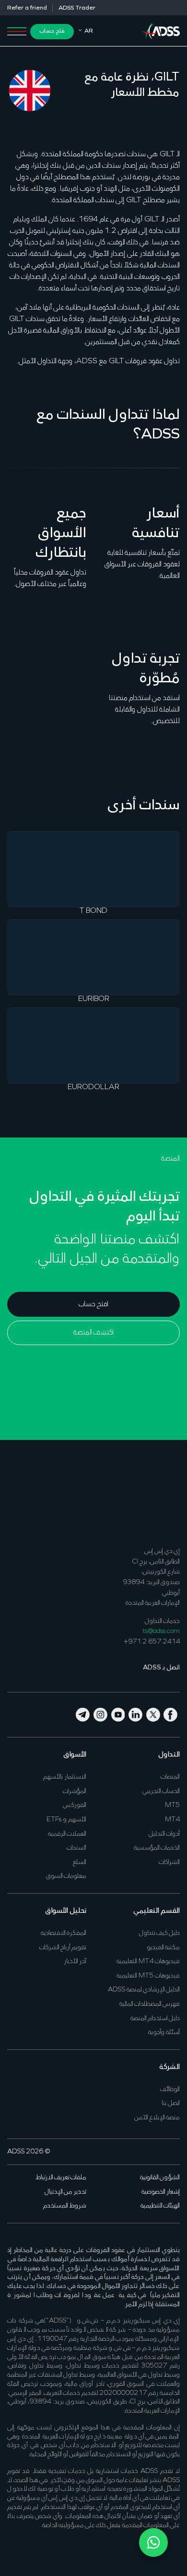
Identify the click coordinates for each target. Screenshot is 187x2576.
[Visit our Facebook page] (171, 1714)
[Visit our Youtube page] (119, 1714)
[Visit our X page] (154, 1714)
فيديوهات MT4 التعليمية (148, 1961)
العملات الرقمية (67, 1834)
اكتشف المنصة (93, 1333)
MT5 (172, 1805)
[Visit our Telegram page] (84, 1714)
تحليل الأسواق (66, 1911)
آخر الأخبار (75, 1961)
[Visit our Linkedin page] (136, 1714)
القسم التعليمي (157, 1911)
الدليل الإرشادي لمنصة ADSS (144, 1990)
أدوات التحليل (164, 1834)
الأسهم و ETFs (66, 1820)
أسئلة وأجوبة (164, 2032)
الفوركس (75, 1805)
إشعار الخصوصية (161, 2192)
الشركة (169, 2067)
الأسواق (75, 1755)
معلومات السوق (66, 1876)
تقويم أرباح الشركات (63, 1948)
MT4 (172, 1820)
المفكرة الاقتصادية (64, 1933)
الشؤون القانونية (160, 2178)
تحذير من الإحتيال (65, 2192)
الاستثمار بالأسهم (65, 1777)
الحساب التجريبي (161, 1791)
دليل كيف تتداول (159, 1933)
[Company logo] (161, 30)
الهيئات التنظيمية (160, 2206)
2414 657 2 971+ (152, 1642)
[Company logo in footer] (161, 1498)
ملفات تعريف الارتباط (61, 2178)
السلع (80, 1862)
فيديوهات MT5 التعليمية (148, 1976)
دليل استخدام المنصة (155, 2018)
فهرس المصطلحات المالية (150, 2004)
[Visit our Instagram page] (101, 1714)
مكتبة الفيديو (163, 1948)
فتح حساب (52, 31)
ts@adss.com (161, 1631)
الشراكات (169, 1862)
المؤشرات (75, 1791)
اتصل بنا (171, 2103)
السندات (76, 1848)
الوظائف (170, 2089)
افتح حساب (93, 1304)
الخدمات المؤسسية (157, 1848)
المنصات (170, 1777)
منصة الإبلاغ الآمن (157, 2118)
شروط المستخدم (65, 2206)
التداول (169, 1755)
